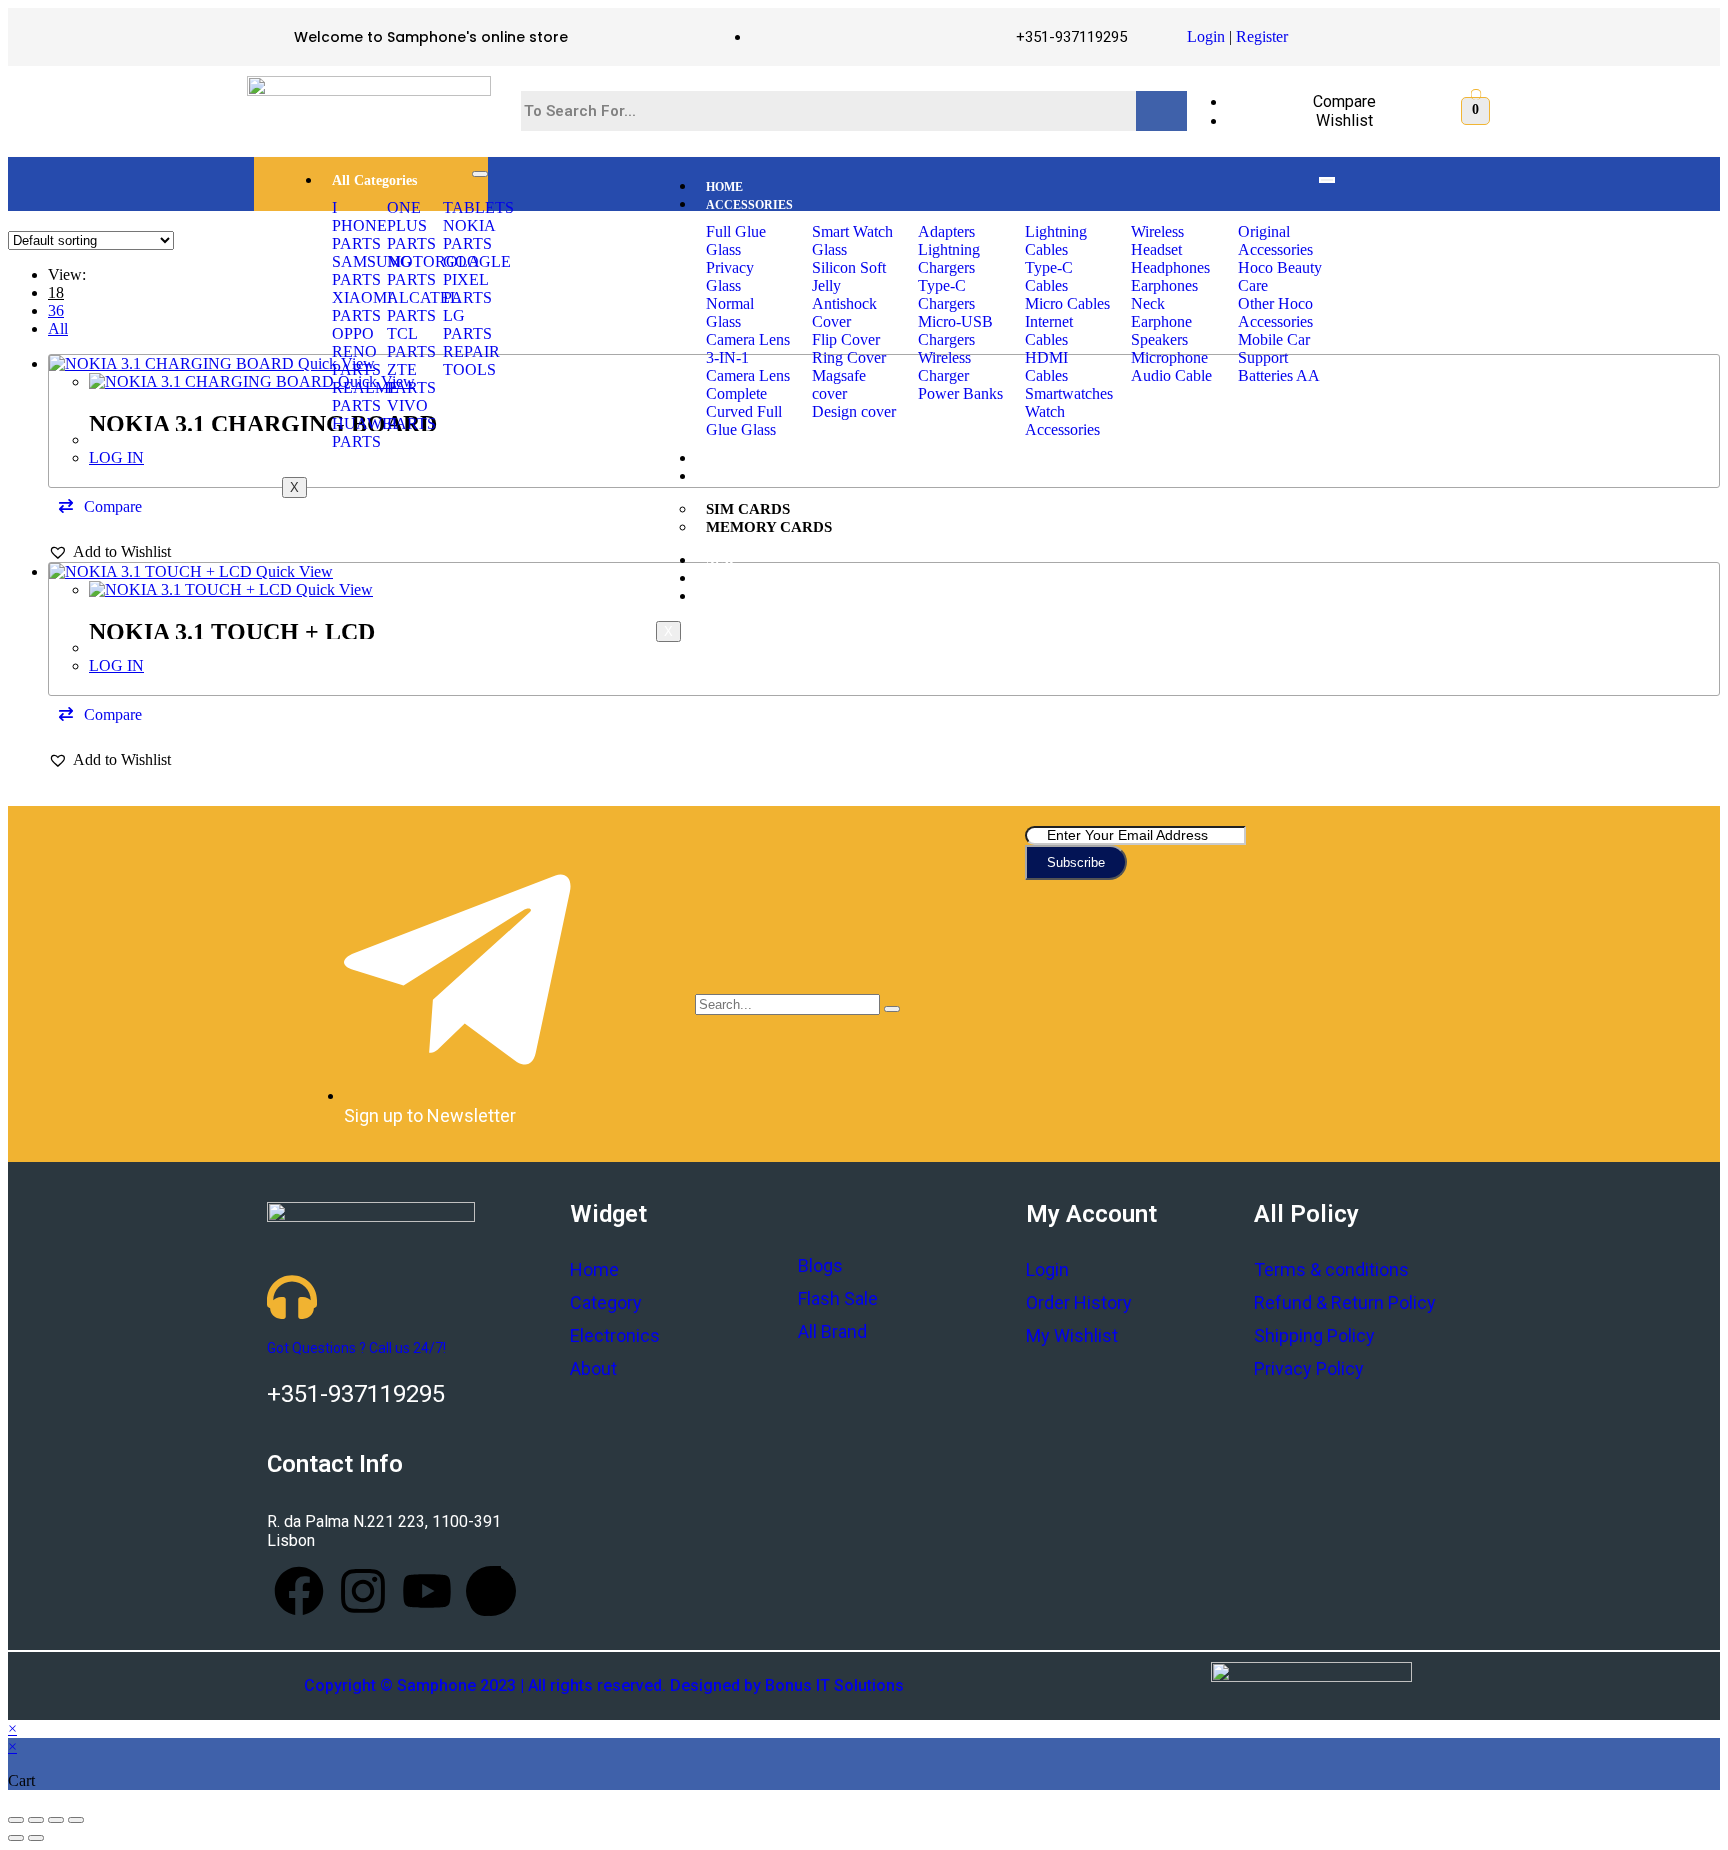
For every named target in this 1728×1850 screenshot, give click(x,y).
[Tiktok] (491, 1591)
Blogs (820, 1265)
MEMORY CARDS (769, 527)
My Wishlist (1072, 1335)
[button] (100, 507)
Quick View (292, 571)
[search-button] (892, 1009)
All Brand (832, 1331)
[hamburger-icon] (480, 174)
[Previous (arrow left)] (16, 1838)
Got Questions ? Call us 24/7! (356, 1348)
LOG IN (116, 457)
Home (594, 1269)
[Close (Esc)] (16, 1820)
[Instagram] (363, 1591)
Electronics (615, 1335)
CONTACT (736, 597)
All (58, 328)
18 (56, 292)
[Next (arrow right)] (36, 1838)
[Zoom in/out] (76, 1820)
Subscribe (1076, 862)
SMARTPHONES (752, 459)
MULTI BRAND (749, 579)
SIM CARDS (748, 509)
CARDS (727, 477)
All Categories (374, 180)
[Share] (36, 1820)
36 (56, 310)
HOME (724, 187)
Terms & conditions (1331, 1269)
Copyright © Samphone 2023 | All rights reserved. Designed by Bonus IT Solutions (604, 1685)
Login (1206, 36)
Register (1262, 36)
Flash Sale (838, 1298)
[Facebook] (299, 1591)
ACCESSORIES (749, 205)
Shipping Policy (1314, 1335)
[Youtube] (427, 1591)
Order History (1079, 1302)
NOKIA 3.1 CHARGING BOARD (263, 424)
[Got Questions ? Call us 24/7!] (292, 1297)
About (593, 1368)
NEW (720, 561)
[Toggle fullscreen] (56, 1820)
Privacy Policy (1309, 1368)
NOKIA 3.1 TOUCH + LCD (232, 632)
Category (606, 1302)
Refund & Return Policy (1345, 1302)
